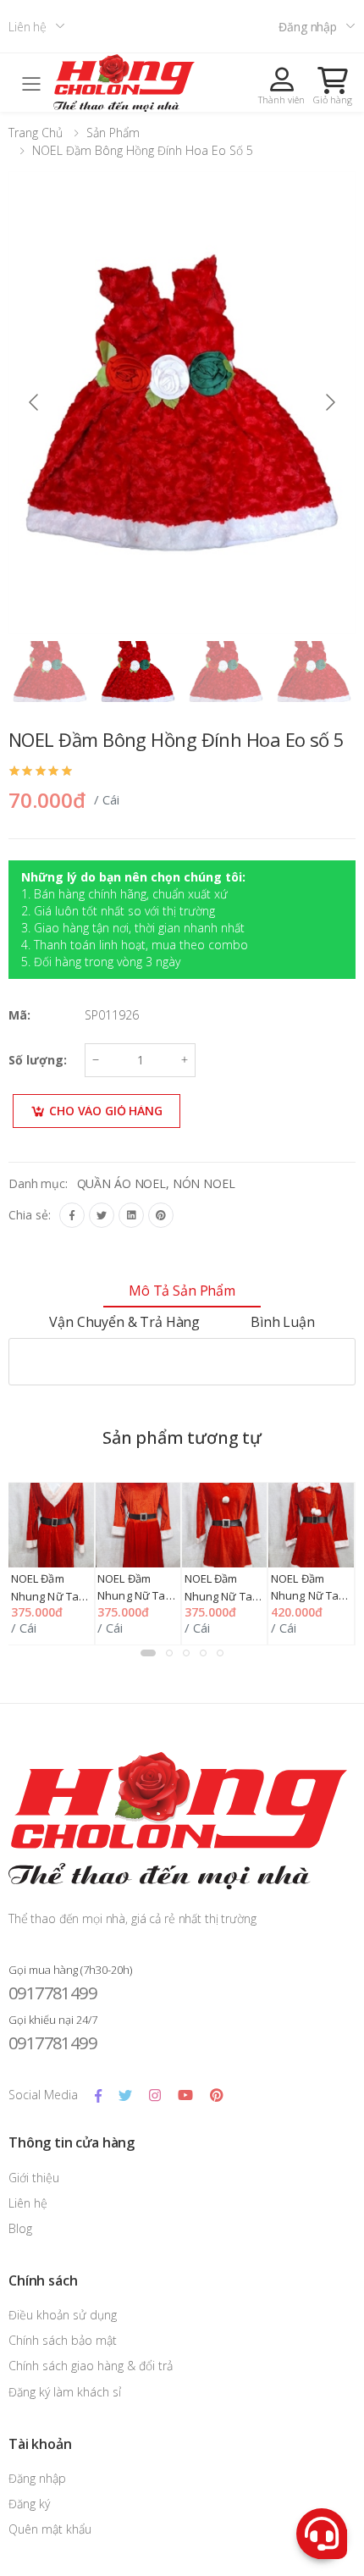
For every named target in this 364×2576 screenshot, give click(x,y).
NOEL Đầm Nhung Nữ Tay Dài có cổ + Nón (311, 1596)
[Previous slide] (35, 402)
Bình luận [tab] (283, 1322)
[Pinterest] (161, 1215)
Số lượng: (38, 1060)
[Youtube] (185, 2095)
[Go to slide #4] (314, 672)
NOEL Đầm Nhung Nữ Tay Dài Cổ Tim (48, 1596)
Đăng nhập (308, 27)
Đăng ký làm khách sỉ (65, 2392)
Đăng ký (29, 2504)
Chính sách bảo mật (63, 2340)
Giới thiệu (34, 2178)
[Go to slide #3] (226, 672)
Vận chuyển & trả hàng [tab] (124, 1322)
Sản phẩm (113, 133)
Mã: (19, 1015)
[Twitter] (102, 1215)
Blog (20, 2228)
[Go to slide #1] (50, 672)
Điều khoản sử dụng (63, 2315)
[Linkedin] (131, 1215)
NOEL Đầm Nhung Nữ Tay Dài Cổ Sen (135, 1596)
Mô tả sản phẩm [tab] (182, 1291)
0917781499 (52, 1993)
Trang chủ (36, 133)
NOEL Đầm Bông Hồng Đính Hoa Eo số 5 (143, 150)
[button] (333, 86)
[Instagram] (155, 2095)
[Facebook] (72, 1215)
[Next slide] (329, 402)
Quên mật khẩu (50, 2529)
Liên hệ (28, 27)
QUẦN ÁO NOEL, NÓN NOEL (156, 1183)
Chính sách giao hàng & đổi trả (91, 2366)
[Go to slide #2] (138, 672)
